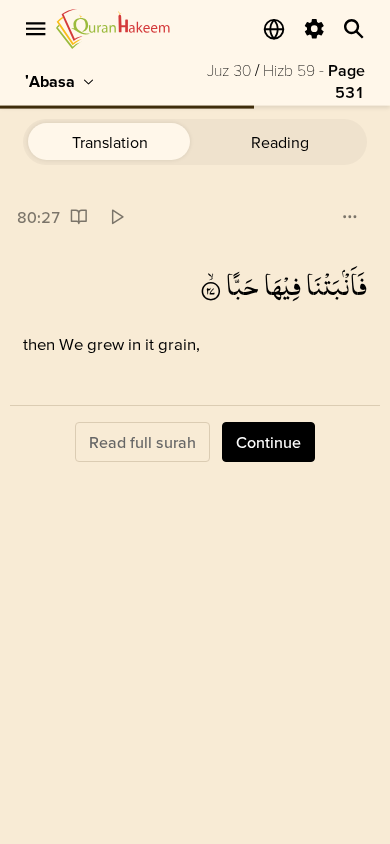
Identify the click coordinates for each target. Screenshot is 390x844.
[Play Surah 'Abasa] (116, 217)
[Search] (354, 29)
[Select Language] (274, 29)
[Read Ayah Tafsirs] (78, 217)
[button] (337, 286)
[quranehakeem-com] (113, 28)
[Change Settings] (314, 29)
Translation (110, 142)
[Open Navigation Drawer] (36, 29)
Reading (280, 142)
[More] (349, 217)
